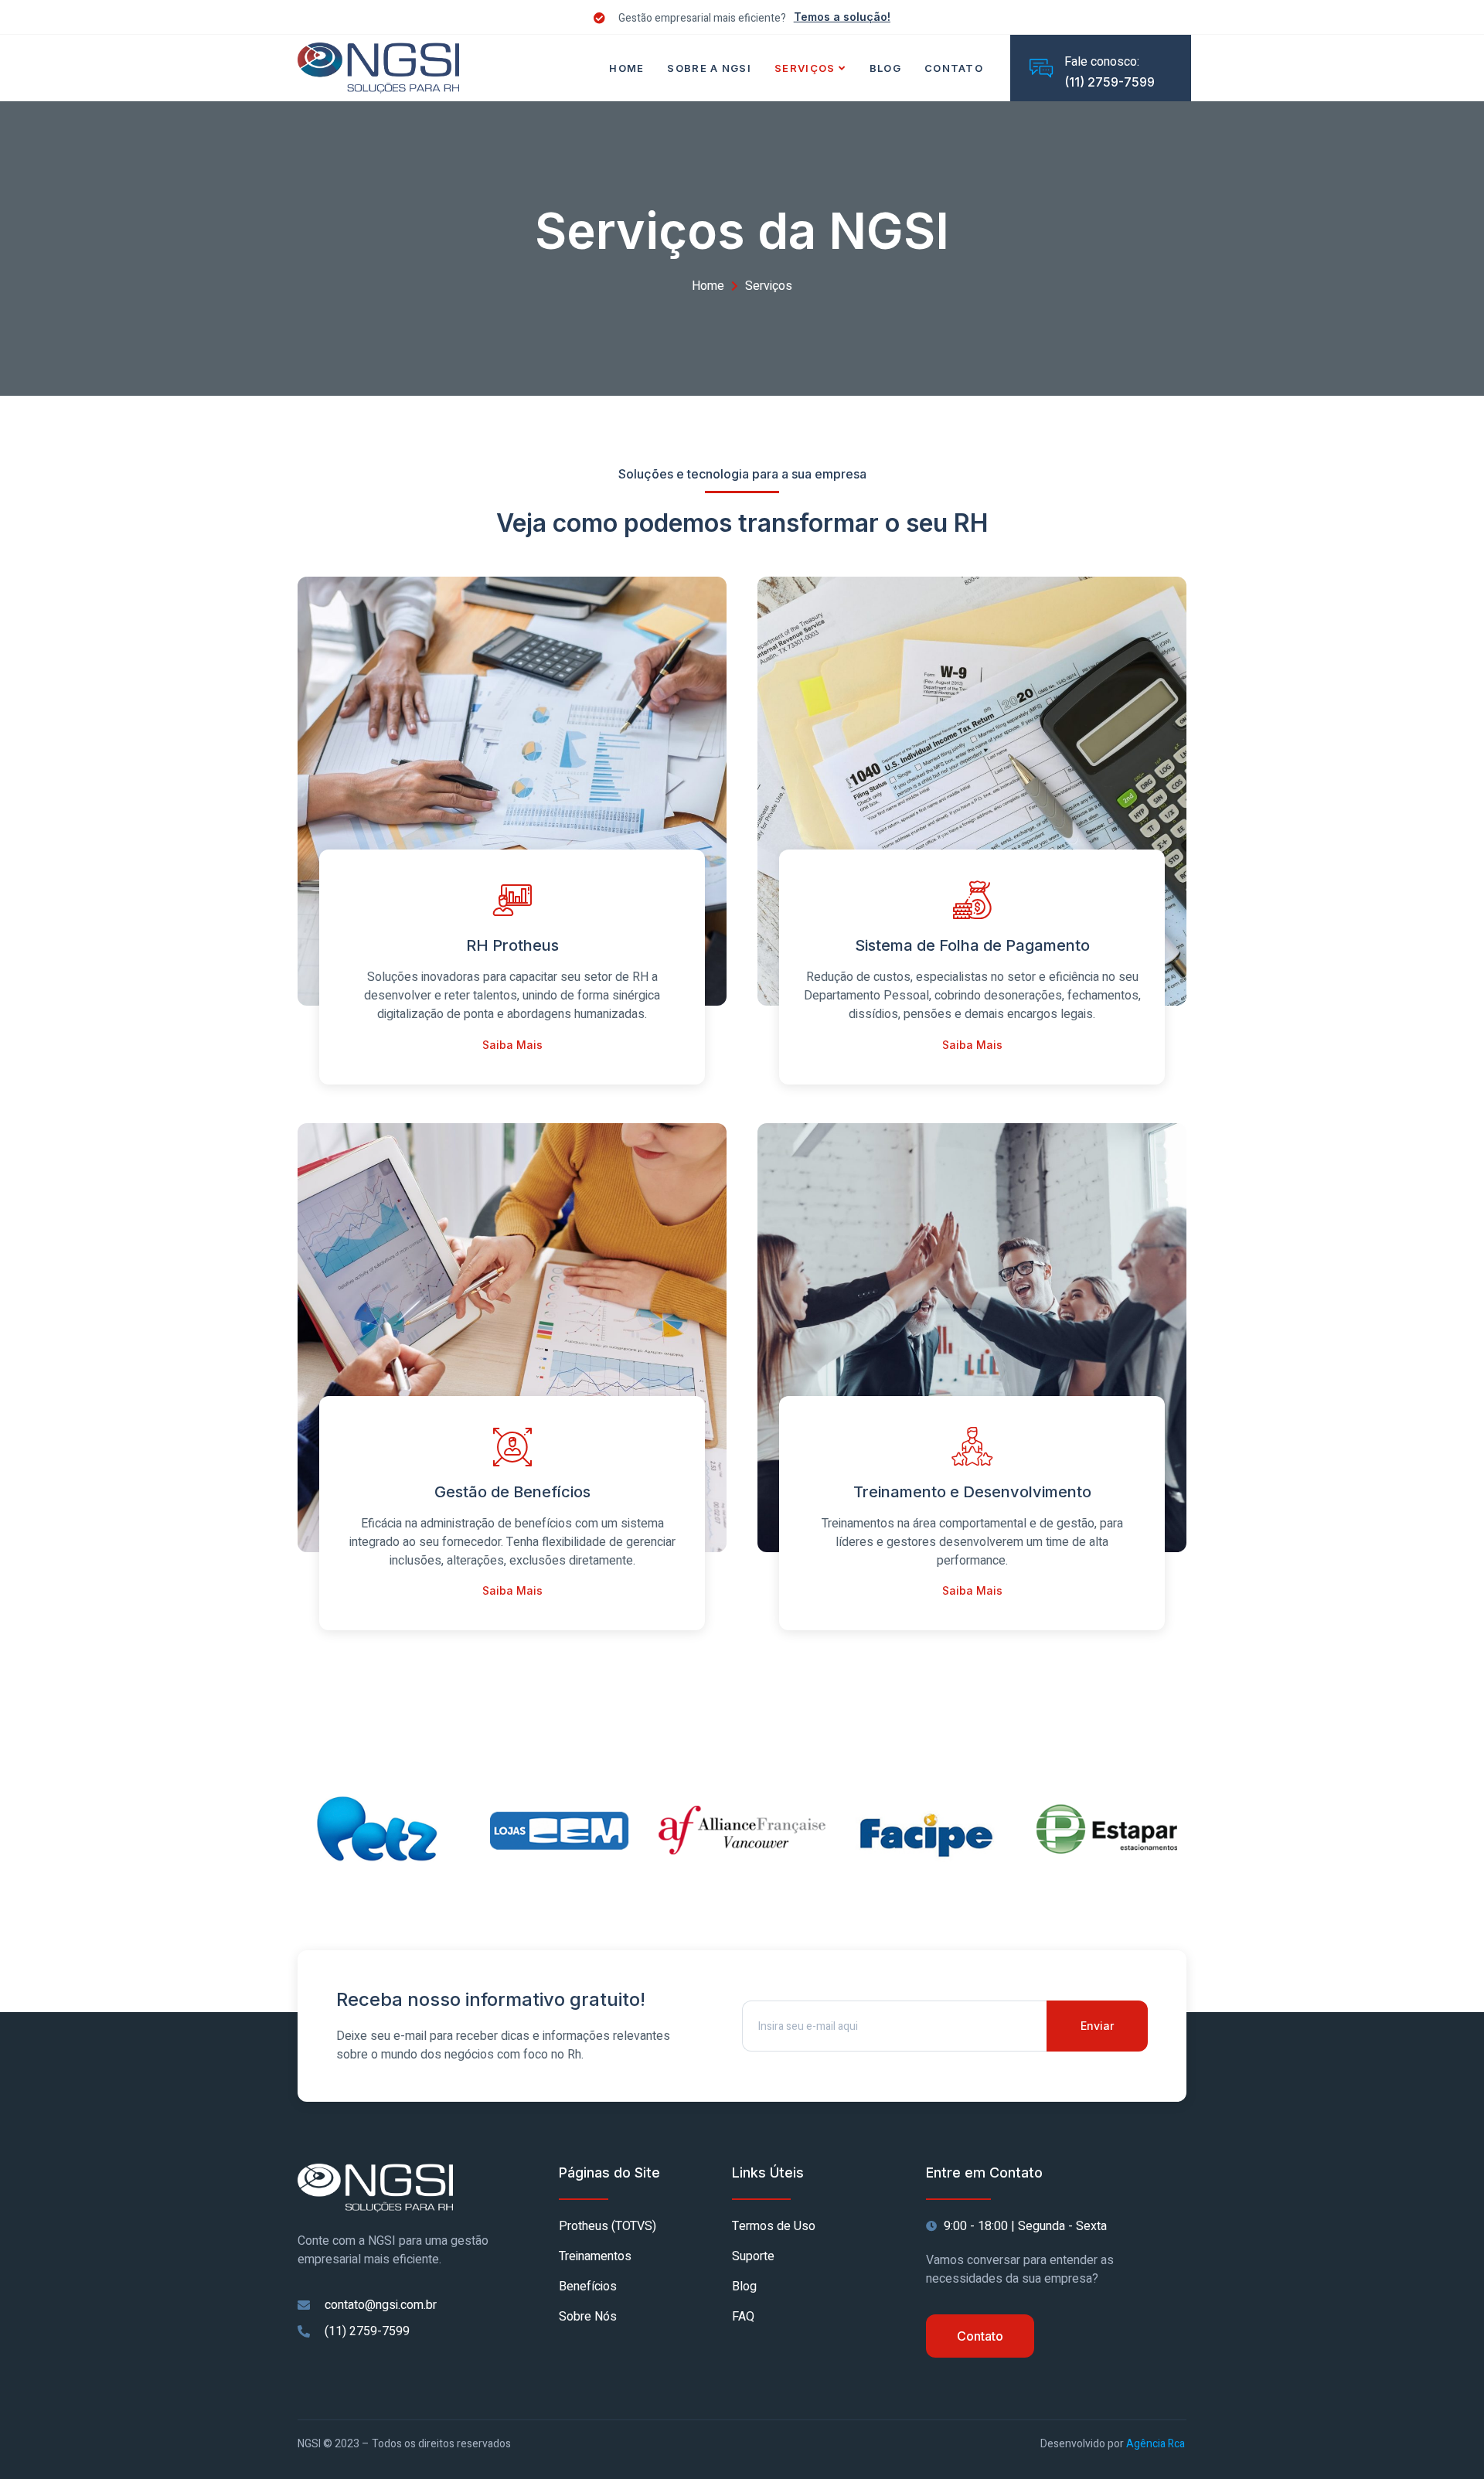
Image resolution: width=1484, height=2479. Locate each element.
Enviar (1097, 2026)
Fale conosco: (1102, 62)
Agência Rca (1154, 2444)
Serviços (805, 68)
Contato (954, 68)
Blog (885, 68)
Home (626, 68)
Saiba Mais (512, 1045)
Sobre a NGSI (709, 68)
